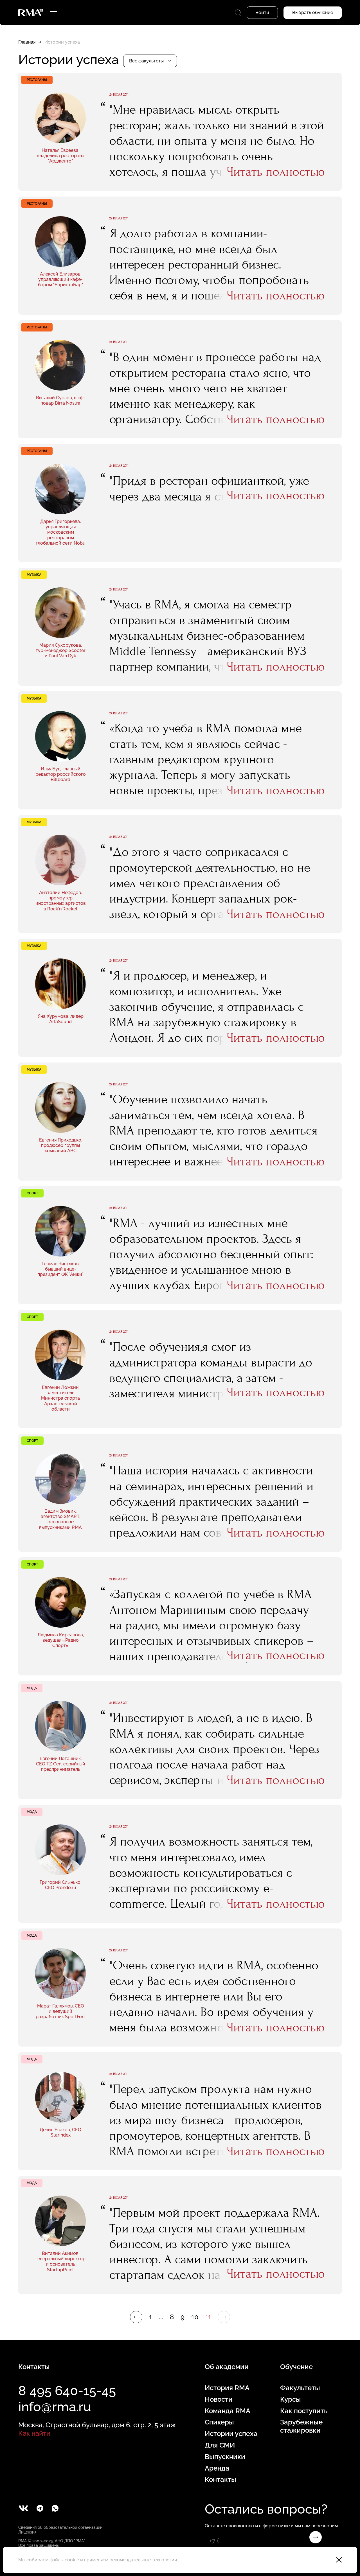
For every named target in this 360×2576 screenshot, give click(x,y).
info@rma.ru (55, 2407)
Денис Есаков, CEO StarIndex (60, 2132)
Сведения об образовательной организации (60, 2527)
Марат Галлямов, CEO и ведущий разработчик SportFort (60, 2011)
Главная (27, 42)
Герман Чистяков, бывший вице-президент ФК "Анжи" (60, 1269)
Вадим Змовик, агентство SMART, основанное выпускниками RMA (60, 1519)
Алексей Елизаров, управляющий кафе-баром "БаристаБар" (60, 279)
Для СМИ (220, 2445)
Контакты (220, 2480)
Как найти (34, 2433)
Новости (219, 2399)
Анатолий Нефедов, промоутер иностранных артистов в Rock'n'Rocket (61, 901)
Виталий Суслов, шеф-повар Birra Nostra (61, 400)
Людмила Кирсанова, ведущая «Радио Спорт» (61, 1640)
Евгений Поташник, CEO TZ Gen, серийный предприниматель (61, 1764)
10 (195, 2317)
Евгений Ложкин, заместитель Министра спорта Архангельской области (60, 1398)
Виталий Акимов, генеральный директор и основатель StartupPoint (60, 2262)
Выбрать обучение (313, 13)
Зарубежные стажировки (301, 2426)
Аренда (217, 2468)
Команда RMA (228, 2411)
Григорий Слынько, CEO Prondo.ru (60, 1885)
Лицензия (27, 2532)
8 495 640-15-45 (67, 2391)
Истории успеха (231, 2434)
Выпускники (225, 2457)
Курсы (291, 2399)
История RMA (227, 2388)
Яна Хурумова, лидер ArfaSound (61, 1019)
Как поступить (304, 2411)
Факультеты (300, 2388)
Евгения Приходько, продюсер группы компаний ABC (61, 1145)
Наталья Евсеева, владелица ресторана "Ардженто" (61, 156)
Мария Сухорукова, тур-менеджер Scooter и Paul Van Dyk (61, 650)
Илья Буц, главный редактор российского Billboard (61, 774)
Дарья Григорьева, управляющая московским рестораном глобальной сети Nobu (61, 532)
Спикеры (219, 2422)
